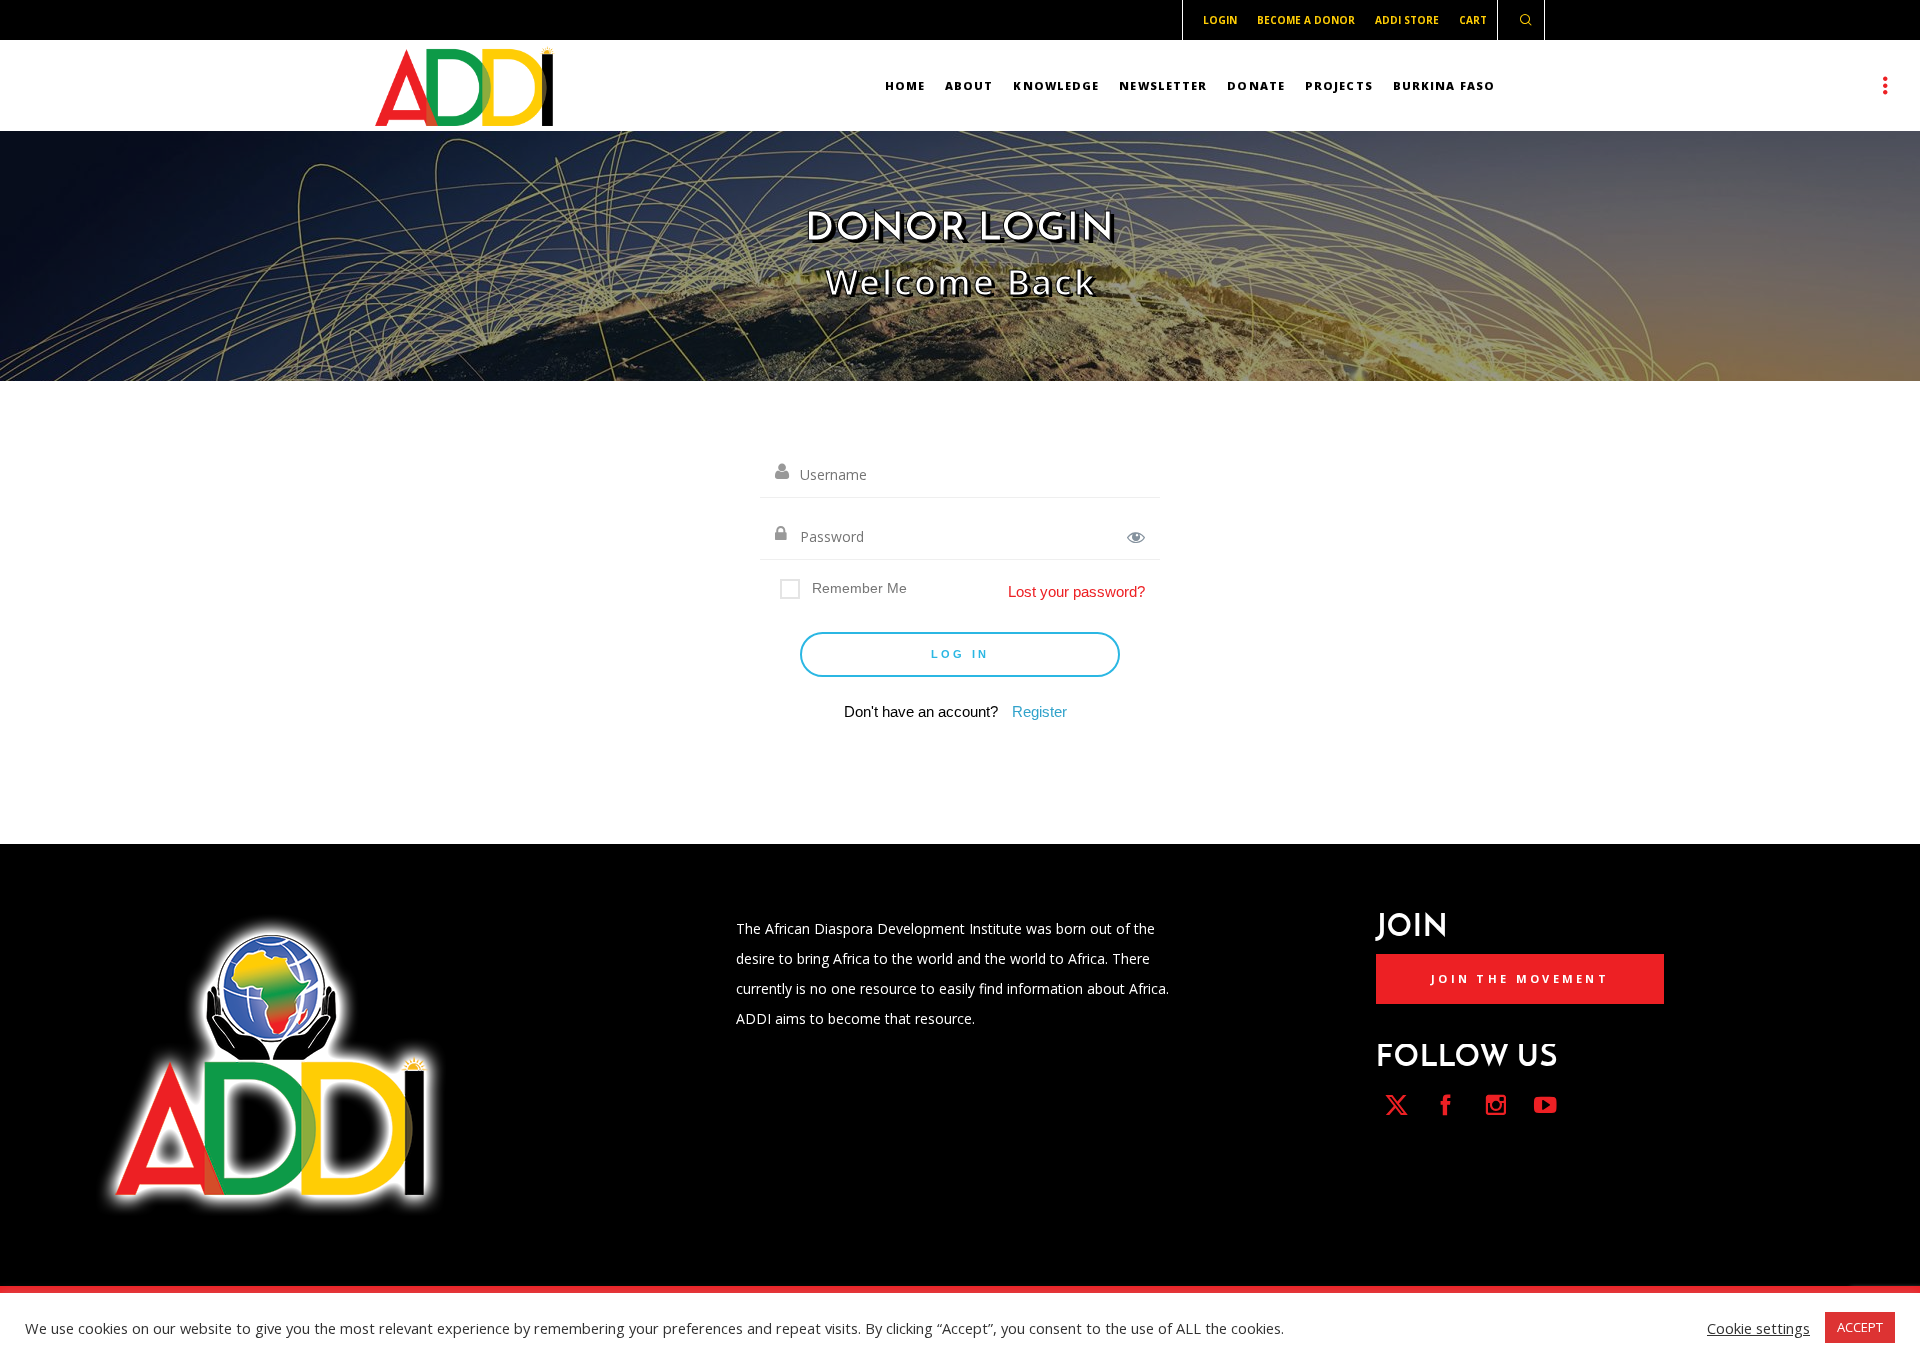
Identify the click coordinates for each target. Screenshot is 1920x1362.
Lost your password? (1076, 591)
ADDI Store (1407, 20)
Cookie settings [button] (1758, 1328)
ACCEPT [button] (1860, 1327)
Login (1220, 20)
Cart (1473, 20)
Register (1039, 711)
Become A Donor (1306, 20)
